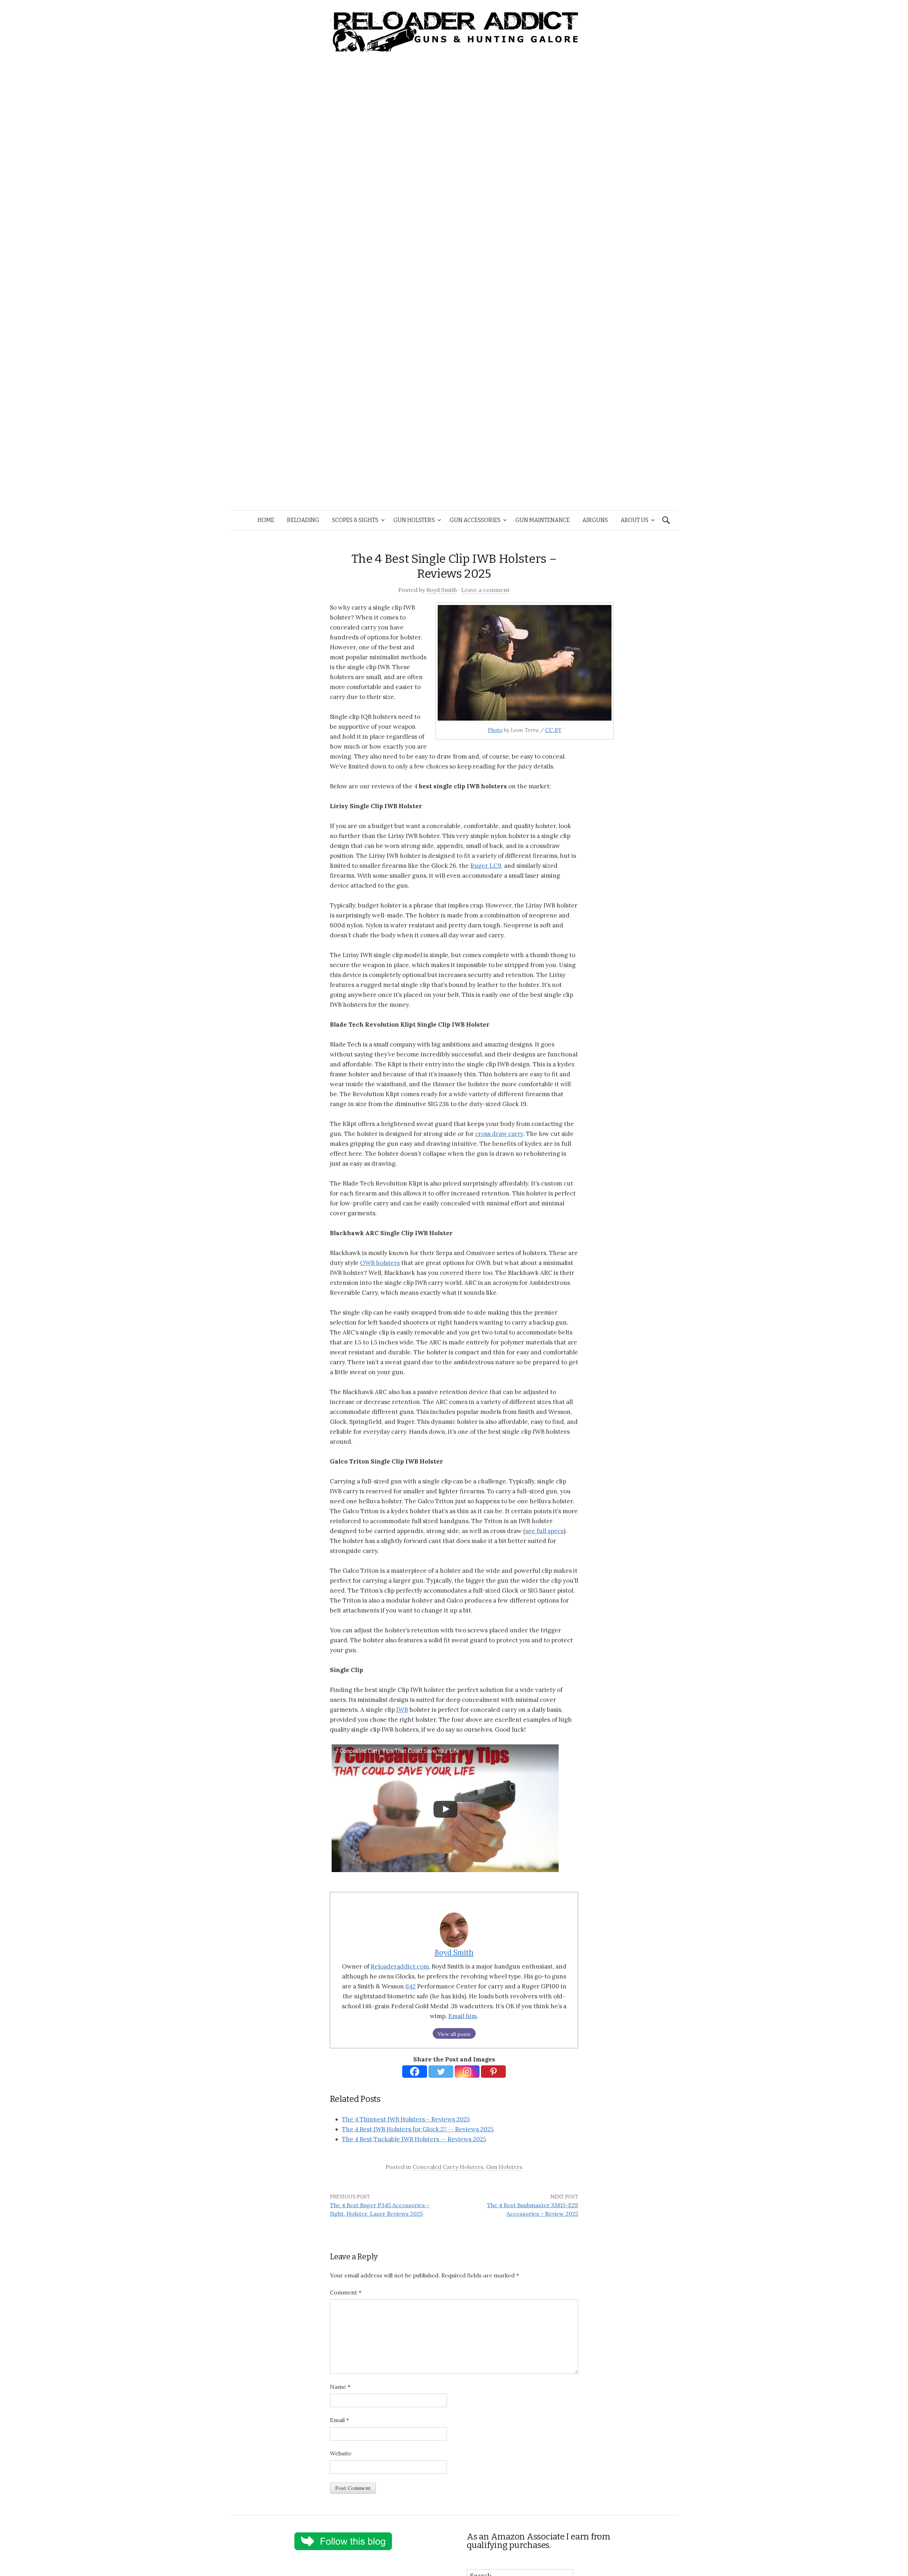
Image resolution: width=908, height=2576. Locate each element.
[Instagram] (467, 2072)
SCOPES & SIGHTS (355, 520)
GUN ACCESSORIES (475, 520)
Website (341, 2453)
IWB (402, 1710)
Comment (346, 2292)
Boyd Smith (442, 590)
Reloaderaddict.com (400, 1966)
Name (340, 2387)
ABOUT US (635, 520)
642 (411, 1986)
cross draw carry (499, 1134)
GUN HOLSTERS (414, 520)
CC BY (553, 730)
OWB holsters (380, 1263)
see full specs (544, 1531)
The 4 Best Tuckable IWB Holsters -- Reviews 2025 (414, 2139)
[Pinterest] (493, 2072)
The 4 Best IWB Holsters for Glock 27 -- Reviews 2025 (418, 2129)
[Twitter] (441, 2072)
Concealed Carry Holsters (448, 2167)
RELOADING (303, 520)
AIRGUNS (595, 520)
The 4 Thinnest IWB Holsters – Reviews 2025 (406, 2119)
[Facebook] (415, 2072)
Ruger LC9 (486, 866)
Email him (463, 2016)
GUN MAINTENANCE (542, 520)
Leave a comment (485, 590)
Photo (495, 730)
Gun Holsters (504, 2167)
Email (339, 2420)
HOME (266, 520)
